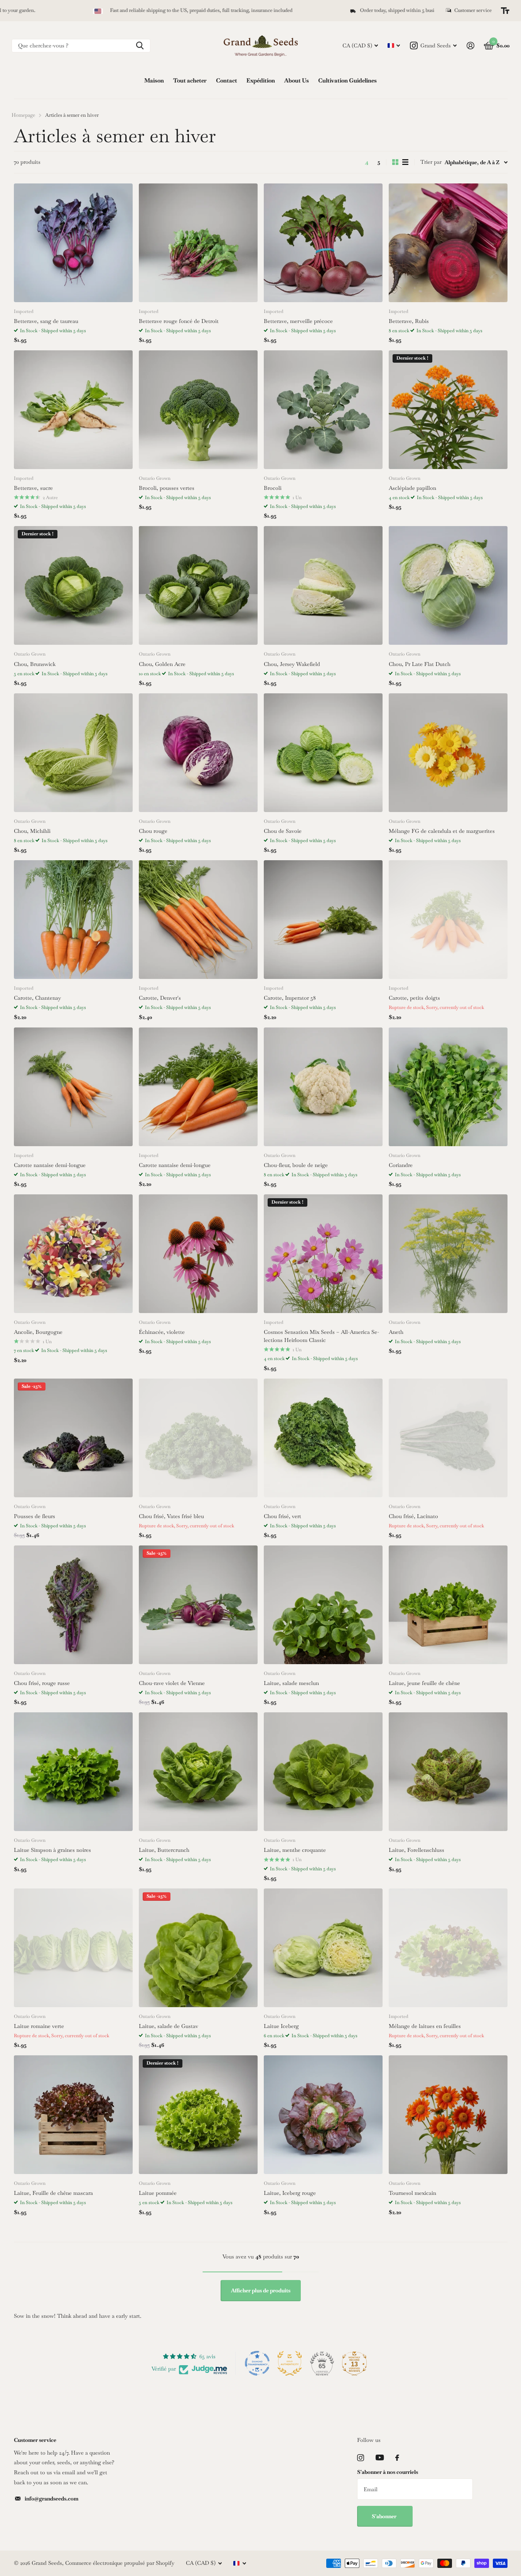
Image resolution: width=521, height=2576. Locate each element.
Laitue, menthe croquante (295, 1850)
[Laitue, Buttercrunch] (198, 1772)
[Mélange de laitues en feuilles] (448, 1948)
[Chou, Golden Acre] (198, 585)
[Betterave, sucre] (73, 410)
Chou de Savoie (283, 831)
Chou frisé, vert (282, 1516)
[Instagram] (361, 2458)
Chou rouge (153, 831)
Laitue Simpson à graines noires (52, 1850)
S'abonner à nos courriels (388, 2472)
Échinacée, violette (162, 1332)
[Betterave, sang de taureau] (73, 243)
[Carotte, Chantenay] (73, 920)
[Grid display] (395, 162)
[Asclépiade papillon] (448, 410)
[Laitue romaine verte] (73, 1948)
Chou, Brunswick (35, 664)
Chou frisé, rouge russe (42, 1683)
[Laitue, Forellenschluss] (448, 1772)
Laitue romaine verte (39, 2026)
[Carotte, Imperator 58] (323, 920)
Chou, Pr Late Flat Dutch (420, 664)
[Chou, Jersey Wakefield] (323, 585)
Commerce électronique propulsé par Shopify (120, 2563)
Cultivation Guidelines (347, 80)
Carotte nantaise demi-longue (50, 1165)
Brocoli (273, 488)
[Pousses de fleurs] (73, 1438)
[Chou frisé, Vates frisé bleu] (198, 1438)
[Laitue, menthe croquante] (323, 1772)
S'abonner (385, 2516)
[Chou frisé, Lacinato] (448, 1438)
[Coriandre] (448, 1087)
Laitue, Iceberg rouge (290, 2193)
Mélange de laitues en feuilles (425, 2026)
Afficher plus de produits (261, 2290)
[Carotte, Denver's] (198, 920)
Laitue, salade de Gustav (169, 2026)
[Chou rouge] (198, 753)
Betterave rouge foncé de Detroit (179, 321)
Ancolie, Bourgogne (38, 1332)
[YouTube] (380, 2457)
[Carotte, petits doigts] (448, 920)
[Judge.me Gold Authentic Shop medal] (290, 2363)
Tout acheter (190, 80)
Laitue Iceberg (281, 2026)
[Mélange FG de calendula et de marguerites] (448, 753)
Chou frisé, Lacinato (413, 1516)
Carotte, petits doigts (414, 998)
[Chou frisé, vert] (323, 1438)
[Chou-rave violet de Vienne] (198, 1605)
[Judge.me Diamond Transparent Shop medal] (257, 2363)
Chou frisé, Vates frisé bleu (171, 1516)
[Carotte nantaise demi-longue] (73, 1087)
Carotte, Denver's (160, 998)
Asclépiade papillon (412, 488)
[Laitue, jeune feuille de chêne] (448, 1605)
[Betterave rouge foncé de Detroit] (198, 243)
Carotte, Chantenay (37, 998)
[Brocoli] (323, 410)
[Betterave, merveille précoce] (323, 243)
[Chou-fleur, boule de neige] (323, 1087)
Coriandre (401, 1165)
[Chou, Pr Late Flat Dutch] (448, 585)
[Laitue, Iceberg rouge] (323, 2115)
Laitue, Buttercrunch (164, 1850)
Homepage (23, 115)
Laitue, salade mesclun (291, 1683)
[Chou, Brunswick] (73, 585)
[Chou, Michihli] (73, 753)
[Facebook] (397, 2458)
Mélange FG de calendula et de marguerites (442, 831)
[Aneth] (448, 1254)
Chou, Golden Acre (162, 664)
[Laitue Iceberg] (323, 1948)
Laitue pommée (158, 2193)
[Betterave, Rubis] (448, 243)
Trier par (431, 162)
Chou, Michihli (32, 831)
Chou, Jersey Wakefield (292, 664)
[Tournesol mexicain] (448, 2115)
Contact (227, 80)
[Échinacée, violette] (198, 1254)
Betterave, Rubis (409, 321)
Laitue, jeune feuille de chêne (424, 1683)
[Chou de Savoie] (323, 753)
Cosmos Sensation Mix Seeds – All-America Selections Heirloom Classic (321, 1336)
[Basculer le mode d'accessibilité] (505, 11)
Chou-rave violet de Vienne (172, 1683)
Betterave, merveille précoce (298, 321)
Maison (154, 80)
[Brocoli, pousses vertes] (198, 410)
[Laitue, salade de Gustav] (198, 1948)
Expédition (261, 80)
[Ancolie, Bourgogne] (73, 1254)
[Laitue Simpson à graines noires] (73, 1772)
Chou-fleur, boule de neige (296, 1165)
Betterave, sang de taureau (46, 321)
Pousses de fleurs (35, 1516)
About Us (297, 80)
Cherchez (140, 46)
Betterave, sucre (33, 488)
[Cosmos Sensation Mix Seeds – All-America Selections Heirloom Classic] (323, 1254)
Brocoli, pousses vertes (167, 488)
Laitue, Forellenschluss (416, 1850)
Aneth (396, 1332)
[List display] (405, 162)
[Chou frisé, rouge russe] (73, 1605)
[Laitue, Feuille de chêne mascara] (73, 2115)
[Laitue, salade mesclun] (323, 1605)
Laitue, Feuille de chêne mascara (53, 2193)
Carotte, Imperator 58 (290, 998)
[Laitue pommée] (198, 2115)
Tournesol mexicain (412, 2193)
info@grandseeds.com (51, 2499)
